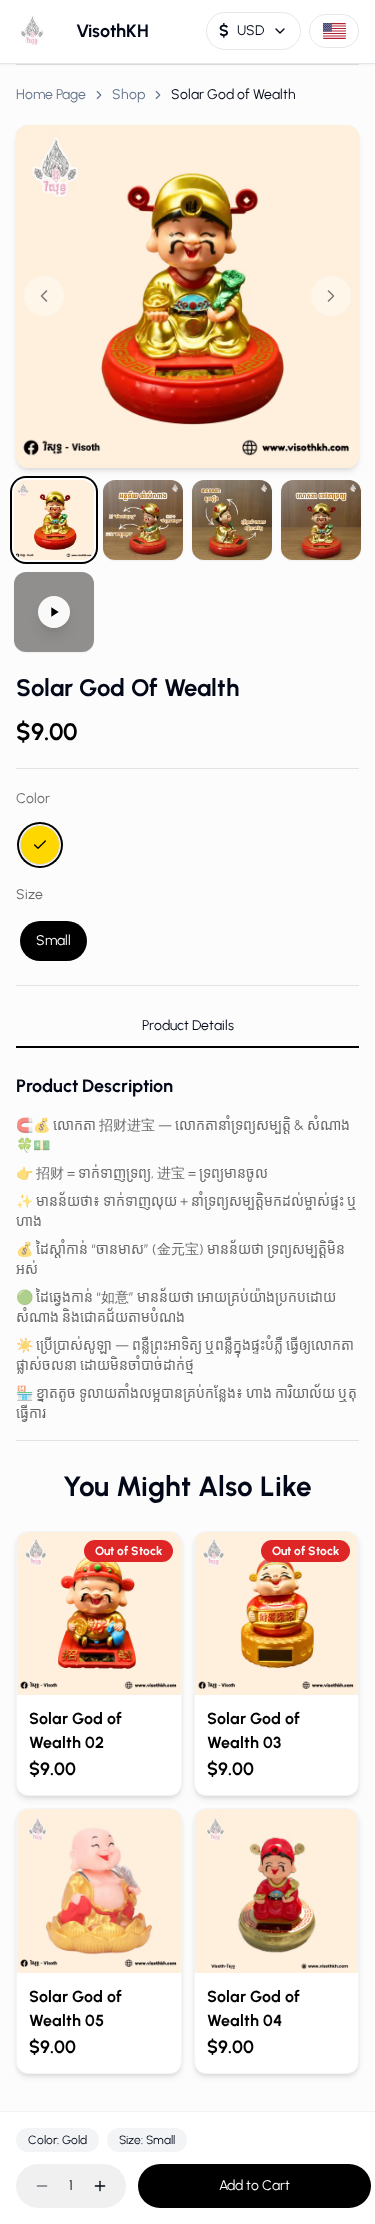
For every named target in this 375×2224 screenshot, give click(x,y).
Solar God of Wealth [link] (233, 94)
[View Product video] (54, 612)
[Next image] (331, 296)
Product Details (188, 1025)
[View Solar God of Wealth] (54, 520)
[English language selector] (334, 31)
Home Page (51, 94)
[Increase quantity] (100, 2186)
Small (53, 940)
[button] (187, 296)
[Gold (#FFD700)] (40, 845)
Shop (128, 94)
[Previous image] (44, 296)
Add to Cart (254, 2185)
